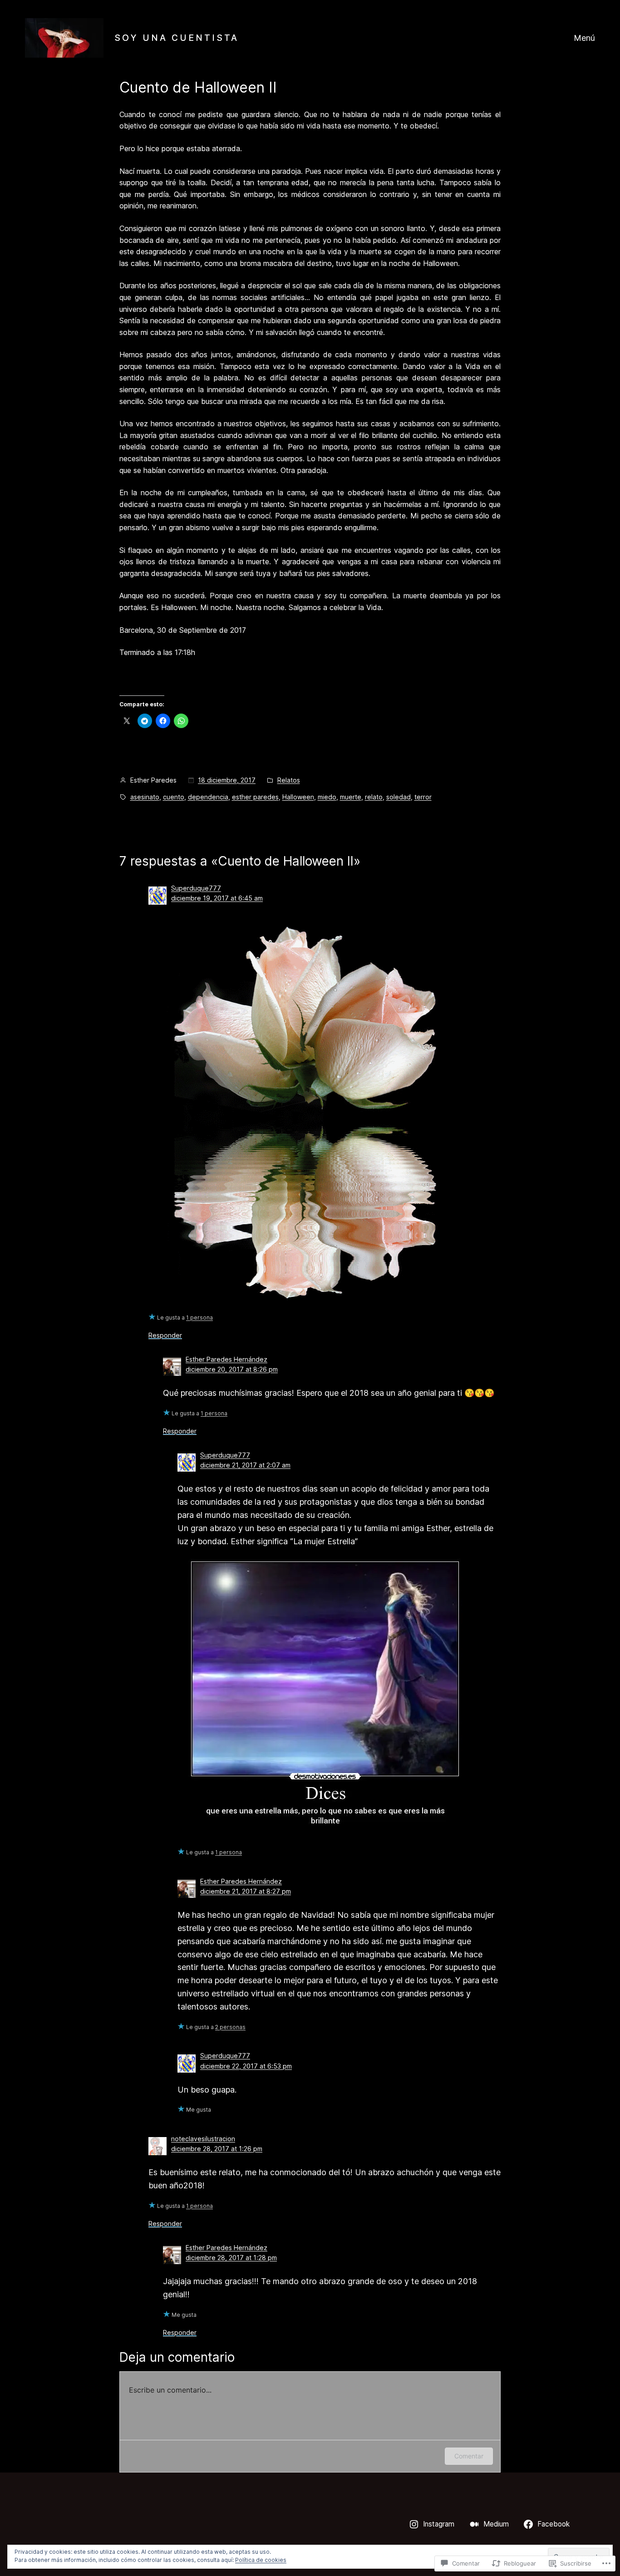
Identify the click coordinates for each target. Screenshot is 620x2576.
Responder (165, 1335)
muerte (351, 797)
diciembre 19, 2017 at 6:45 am (217, 898)
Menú (584, 38)
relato (374, 797)
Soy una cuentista (177, 38)
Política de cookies (261, 2560)
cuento (174, 797)
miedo (327, 797)
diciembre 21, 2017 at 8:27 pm (246, 1891)
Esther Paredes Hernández (226, 1359)
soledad (399, 797)
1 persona (199, 1318)
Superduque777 (196, 888)
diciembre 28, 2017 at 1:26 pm (217, 2149)
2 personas (230, 2027)
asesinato (145, 797)
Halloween (298, 797)
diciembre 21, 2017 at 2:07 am (245, 1465)
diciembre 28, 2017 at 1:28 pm (231, 2258)
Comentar (469, 2456)
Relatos (289, 780)
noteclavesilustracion (203, 2139)
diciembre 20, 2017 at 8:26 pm (232, 1369)
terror (423, 797)
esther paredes (255, 797)
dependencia (208, 797)
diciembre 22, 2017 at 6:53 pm (246, 2066)
